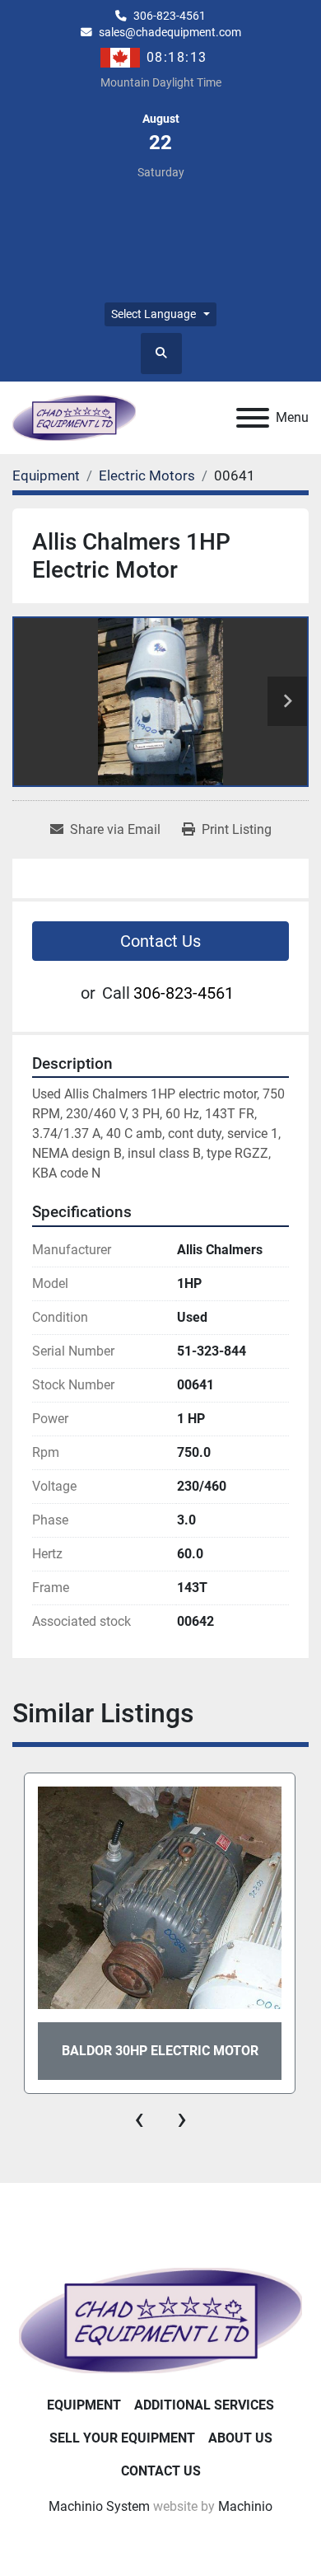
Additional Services (204, 2405)
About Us (240, 2438)
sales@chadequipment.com (170, 32)
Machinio (245, 2506)
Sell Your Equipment (122, 2438)
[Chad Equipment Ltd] (160, 2319)
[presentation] (139, 2119)
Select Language (154, 314)
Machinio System (99, 2506)
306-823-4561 (170, 16)
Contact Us (160, 941)
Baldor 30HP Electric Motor (160, 2051)
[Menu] (253, 418)
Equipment (84, 2405)
